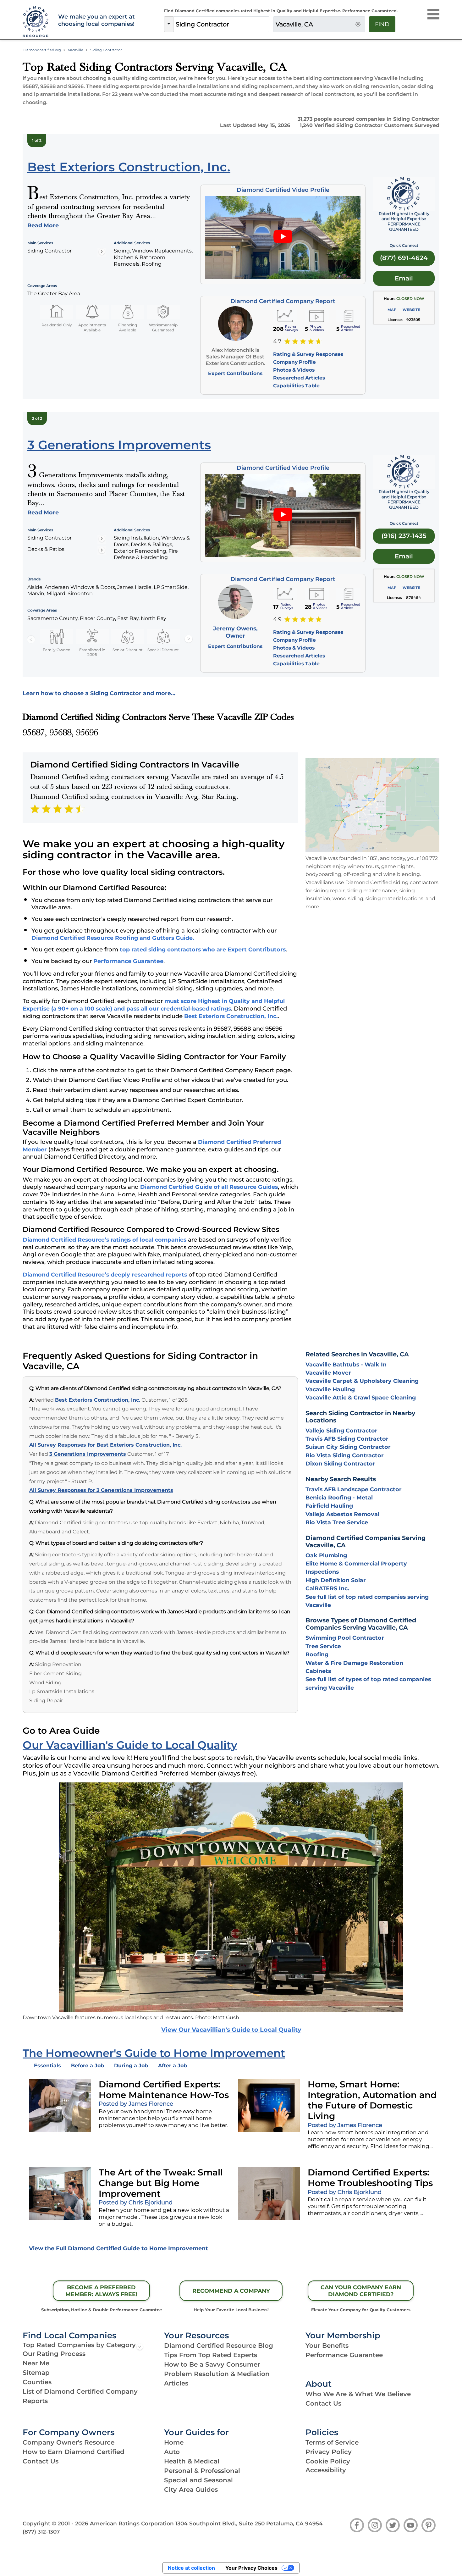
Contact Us (323, 2403)
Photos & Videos (294, 370)
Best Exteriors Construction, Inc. (231, 1016)
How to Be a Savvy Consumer (212, 2364)
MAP (392, 310)
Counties (37, 2382)
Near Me (36, 2363)
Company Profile (294, 362)
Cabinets (318, 1671)
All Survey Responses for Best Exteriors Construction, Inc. (105, 1445)
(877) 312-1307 (41, 2532)
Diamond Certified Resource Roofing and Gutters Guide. (113, 938)
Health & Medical (192, 2461)
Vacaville (76, 50)
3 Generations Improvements (88, 1454)
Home (174, 2442)
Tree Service (323, 1646)
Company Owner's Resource (69, 2442)
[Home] (37, 22)
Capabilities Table (296, 386)
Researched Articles (299, 378)
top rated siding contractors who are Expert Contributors (203, 949)
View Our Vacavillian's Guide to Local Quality (231, 2030)
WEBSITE (411, 310)
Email (404, 278)
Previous (31, 639)
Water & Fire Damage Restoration (354, 1663)
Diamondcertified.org (42, 50)
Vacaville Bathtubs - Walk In (346, 1364)
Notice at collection (191, 2568)
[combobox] (221, 24)
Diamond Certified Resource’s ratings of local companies (104, 1240)
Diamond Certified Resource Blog (219, 2346)
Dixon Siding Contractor (340, 1463)
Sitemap (36, 2373)
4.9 (277, 619)
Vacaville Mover (328, 1373)
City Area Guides (191, 2490)
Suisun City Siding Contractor (348, 1447)
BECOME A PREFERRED (101, 2291)
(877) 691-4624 (404, 258)
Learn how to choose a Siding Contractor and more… (99, 693)
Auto (172, 2452)
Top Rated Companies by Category (79, 2345)
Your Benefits (327, 2346)
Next (189, 639)
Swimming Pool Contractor (345, 1638)
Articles (176, 2383)
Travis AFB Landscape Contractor (354, 1489)
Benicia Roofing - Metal (339, 1497)
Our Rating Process (54, 2354)
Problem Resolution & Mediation (217, 2374)
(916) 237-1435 (404, 536)
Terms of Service (332, 2442)
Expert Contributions (235, 373)
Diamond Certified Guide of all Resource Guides (209, 1187)
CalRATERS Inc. (327, 1588)
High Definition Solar (336, 1580)
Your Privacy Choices (251, 2568)
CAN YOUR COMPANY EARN (361, 2291)
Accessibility (326, 2470)
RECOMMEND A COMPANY (231, 2291)
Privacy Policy (329, 2452)
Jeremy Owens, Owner (235, 632)
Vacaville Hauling (330, 1389)
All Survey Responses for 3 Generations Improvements (101, 1490)
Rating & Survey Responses (308, 354)
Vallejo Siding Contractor (341, 1430)
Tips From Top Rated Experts (211, 2355)
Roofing (317, 1654)
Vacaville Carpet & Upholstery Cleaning (362, 1381)
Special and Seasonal (198, 2480)
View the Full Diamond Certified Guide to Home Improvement (118, 2248)
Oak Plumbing (326, 1555)
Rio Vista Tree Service (337, 1522)
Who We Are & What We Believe (358, 2394)
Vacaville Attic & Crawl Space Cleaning (361, 1397)
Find (382, 24)
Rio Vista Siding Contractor (345, 1455)
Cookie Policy (328, 2461)
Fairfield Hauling (329, 1506)
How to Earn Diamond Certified (74, 2452)
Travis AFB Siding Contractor (347, 1439)
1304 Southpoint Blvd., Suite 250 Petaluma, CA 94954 (249, 2523)
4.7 (277, 341)
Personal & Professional (202, 2471)
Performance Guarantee (128, 961)
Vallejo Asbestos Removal (342, 1514)
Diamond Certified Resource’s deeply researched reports (105, 1274)
